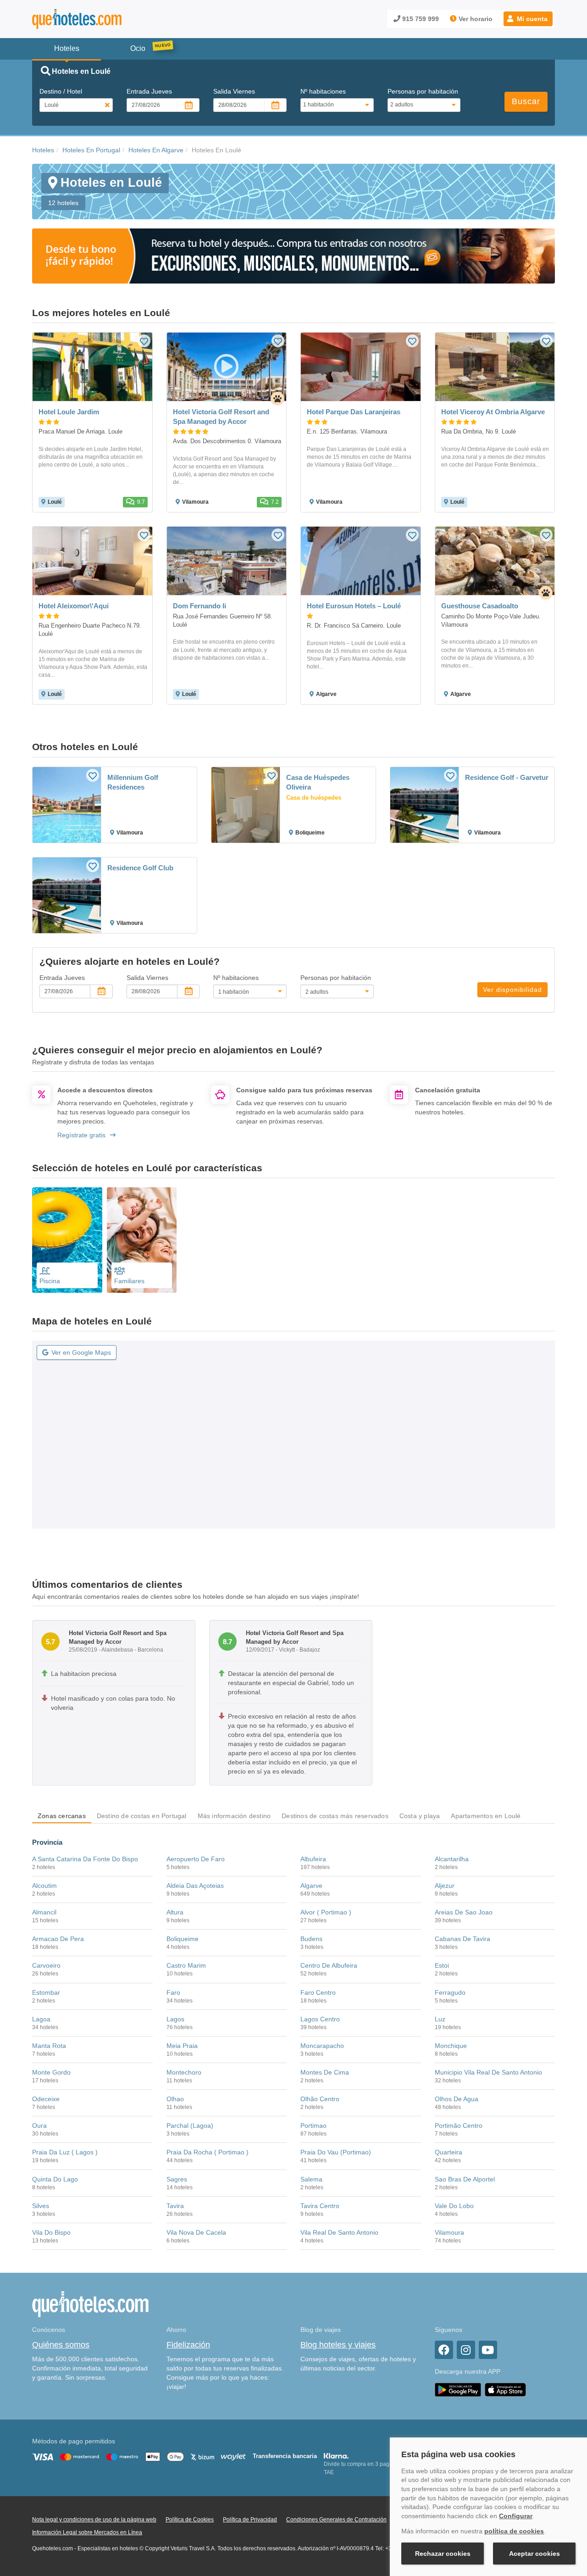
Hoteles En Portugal (91, 150)
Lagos (175, 2019)
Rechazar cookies (443, 2554)
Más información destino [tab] (234, 1816)
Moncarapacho (322, 2046)
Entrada (149, 91)
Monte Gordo (51, 2072)
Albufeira (313, 1859)
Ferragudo (450, 1992)
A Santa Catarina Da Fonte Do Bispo (85, 1859)
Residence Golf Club (140, 868)
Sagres (177, 2179)
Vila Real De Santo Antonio (339, 2232)
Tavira (175, 2206)
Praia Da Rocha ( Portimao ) (208, 2152)
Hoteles (43, 150)
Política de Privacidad (250, 2520)
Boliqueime (183, 1939)
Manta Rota (49, 2046)
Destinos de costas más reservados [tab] (335, 1816)
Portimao (313, 2125)
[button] (528, 19)
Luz (440, 2019)
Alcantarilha (452, 1859)
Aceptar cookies (534, 2554)
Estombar (46, 1992)
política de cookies (514, 2531)
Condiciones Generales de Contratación (336, 2520)
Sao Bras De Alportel (465, 2179)
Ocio (138, 48)
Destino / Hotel (61, 91)
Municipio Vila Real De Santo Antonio (488, 2072)
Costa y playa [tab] (420, 1816)
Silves (41, 2206)
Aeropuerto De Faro (196, 1859)
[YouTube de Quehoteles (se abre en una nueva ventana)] (488, 2350)
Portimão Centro (459, 2125)
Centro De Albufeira (329, 1965)
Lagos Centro (320, 2019)
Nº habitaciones (323, 91)
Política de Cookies (190, 2520)
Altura (175, 1912)
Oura (39, 2125)
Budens (311, 1939)
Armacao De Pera (58, 1939)
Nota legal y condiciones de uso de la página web (94, 2520)
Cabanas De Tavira (462, 1939)
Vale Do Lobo (454, 2206)
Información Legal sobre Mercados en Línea (87, 2532)
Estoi (442, 1965)
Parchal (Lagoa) (190, 2125)
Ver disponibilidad (512, 990)
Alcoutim (44, 1886)
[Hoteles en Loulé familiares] (142, 1240)
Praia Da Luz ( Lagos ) (65, 2152)
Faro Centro (318, 1992)
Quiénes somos (61, 2345)
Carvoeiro (46, 1965)
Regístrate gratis (81, 1135)
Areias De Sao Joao (464, 1912)
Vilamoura (449, 2232)
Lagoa (41, 2019)
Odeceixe (46, 2099)
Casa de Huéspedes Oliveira (318, 782)
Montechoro (184, 2072)
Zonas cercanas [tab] (62, 1816)
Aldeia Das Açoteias (195, 1886)
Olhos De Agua (457, 2099)
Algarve (311, 1886)
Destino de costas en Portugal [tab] (142, 1816)
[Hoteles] (101, 19)
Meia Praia (182, 2046)
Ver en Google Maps (81, 1352)
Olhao (175, 2099)
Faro (173, 1992)
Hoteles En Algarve (156, 150)
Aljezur (445, 1886)
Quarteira (449, 2152)
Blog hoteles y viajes (338, 2345)
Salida (234, 91)
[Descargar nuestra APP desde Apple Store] (505, 2389)
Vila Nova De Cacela (196, 2232)
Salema (311, 2179)
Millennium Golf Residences (133, 782)
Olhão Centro (320, 2099)
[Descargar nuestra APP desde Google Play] (458, 2389)
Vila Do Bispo (51, 2232)
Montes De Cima (325, 2072)
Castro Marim (186, 1965)
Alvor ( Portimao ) (326, 1912)
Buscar (526, 101)
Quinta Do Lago (55, 2179)
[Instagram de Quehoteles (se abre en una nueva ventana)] (466, 2350)
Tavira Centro (320, 2206)
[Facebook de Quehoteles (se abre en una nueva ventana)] (444, 2350)
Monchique (451, 2046)
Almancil (44, 1912)
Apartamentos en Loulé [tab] (486, 1816)
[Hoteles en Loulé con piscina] (67, 1240)
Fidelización (188, 2345)
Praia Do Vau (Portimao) (336, 2152)
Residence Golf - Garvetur (507, 777)
